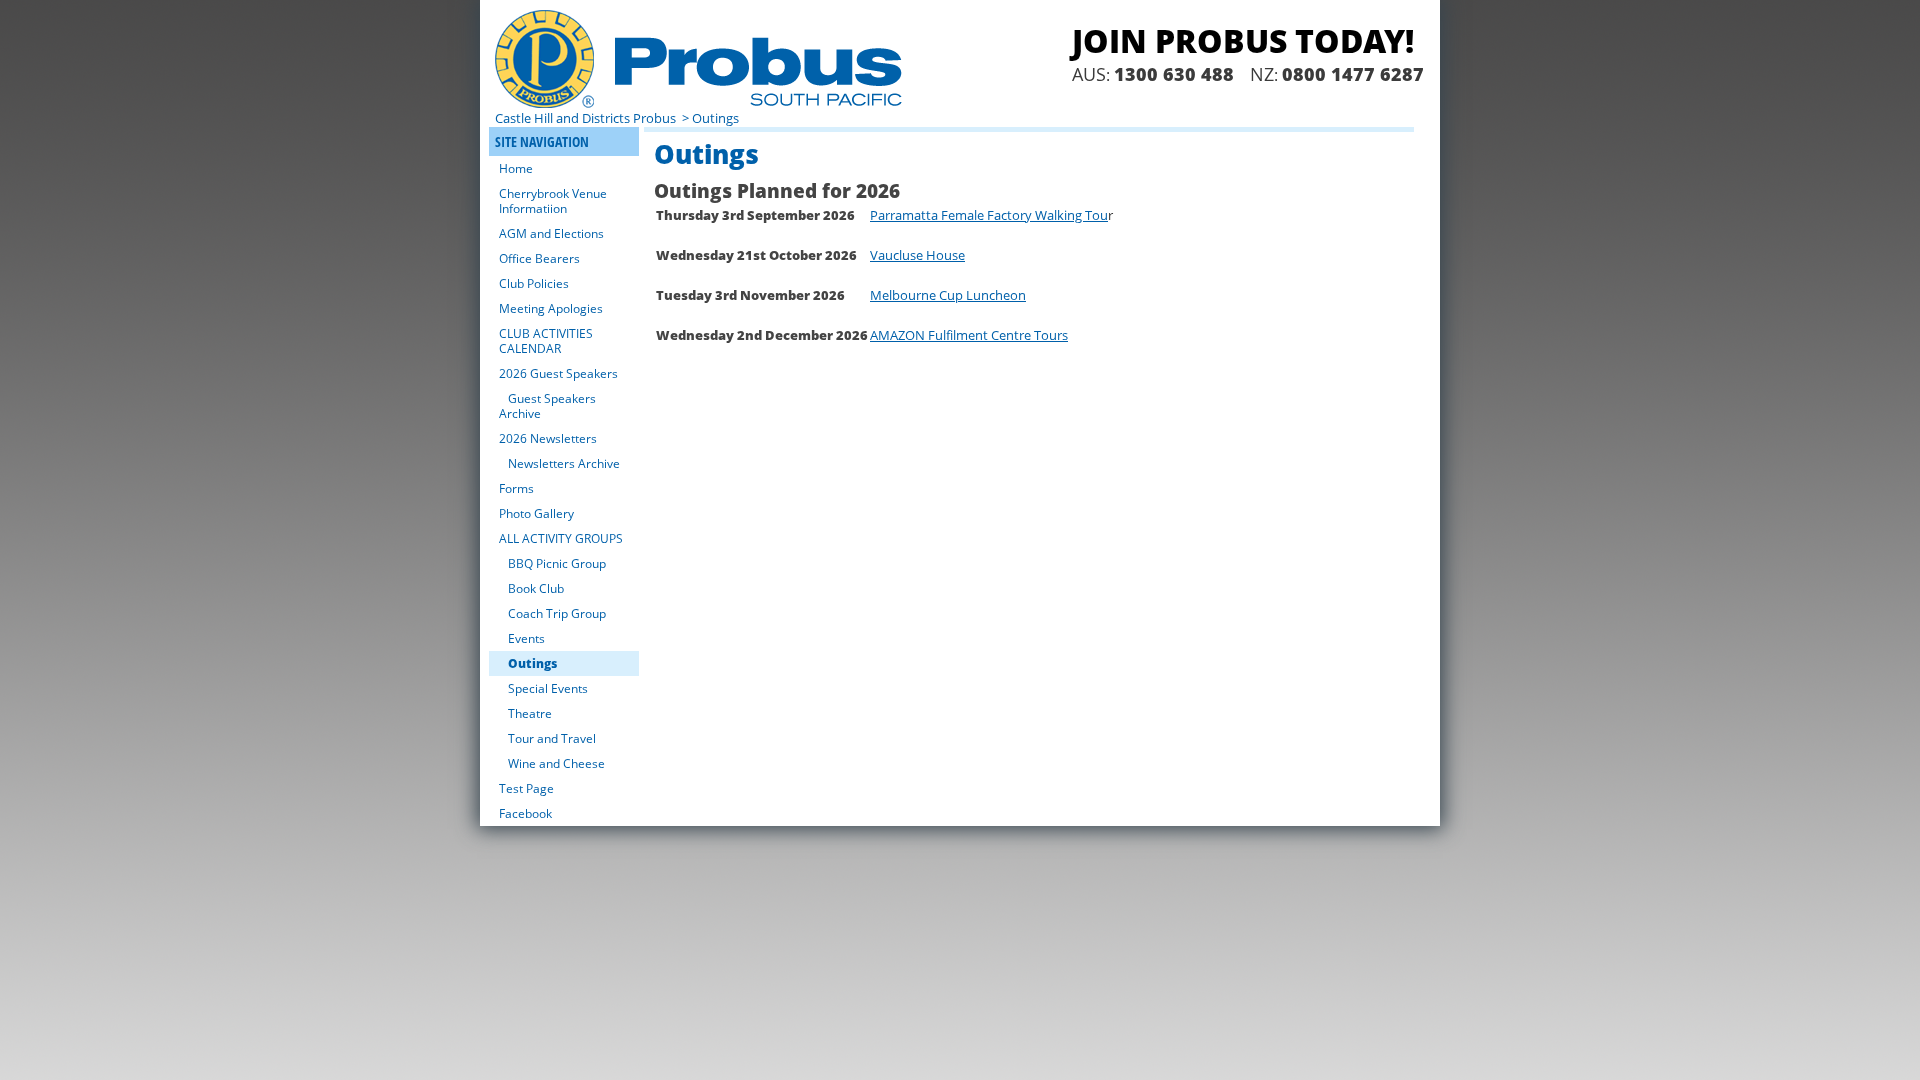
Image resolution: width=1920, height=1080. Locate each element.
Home (516, 168)
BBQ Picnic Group (557, 563)
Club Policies (534, 283)
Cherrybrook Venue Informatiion (553, 201)
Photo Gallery (536, 513)
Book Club (536, 588)
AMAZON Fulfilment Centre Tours (969, 335)
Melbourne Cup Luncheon (948, 295)
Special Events (548, 688)
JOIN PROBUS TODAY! (1243, 40)
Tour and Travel (552, 738)
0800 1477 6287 (1353, 74)
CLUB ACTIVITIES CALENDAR (546, 341)
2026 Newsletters (548, 438)
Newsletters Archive (564, 463)
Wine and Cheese (556, 763)
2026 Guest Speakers (558, 373)
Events (526, 638)
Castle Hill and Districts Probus (587, 118)
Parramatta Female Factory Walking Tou (989, 215)
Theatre (530, 713)
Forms (516, 488)
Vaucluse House (917, 255)
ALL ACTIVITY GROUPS (561, 538)
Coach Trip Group (557, 613)
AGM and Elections (551, 233)
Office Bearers (539, 258)
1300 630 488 (1174, 74)
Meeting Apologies (551, 308)
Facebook (525, 813)
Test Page (526, 788)
